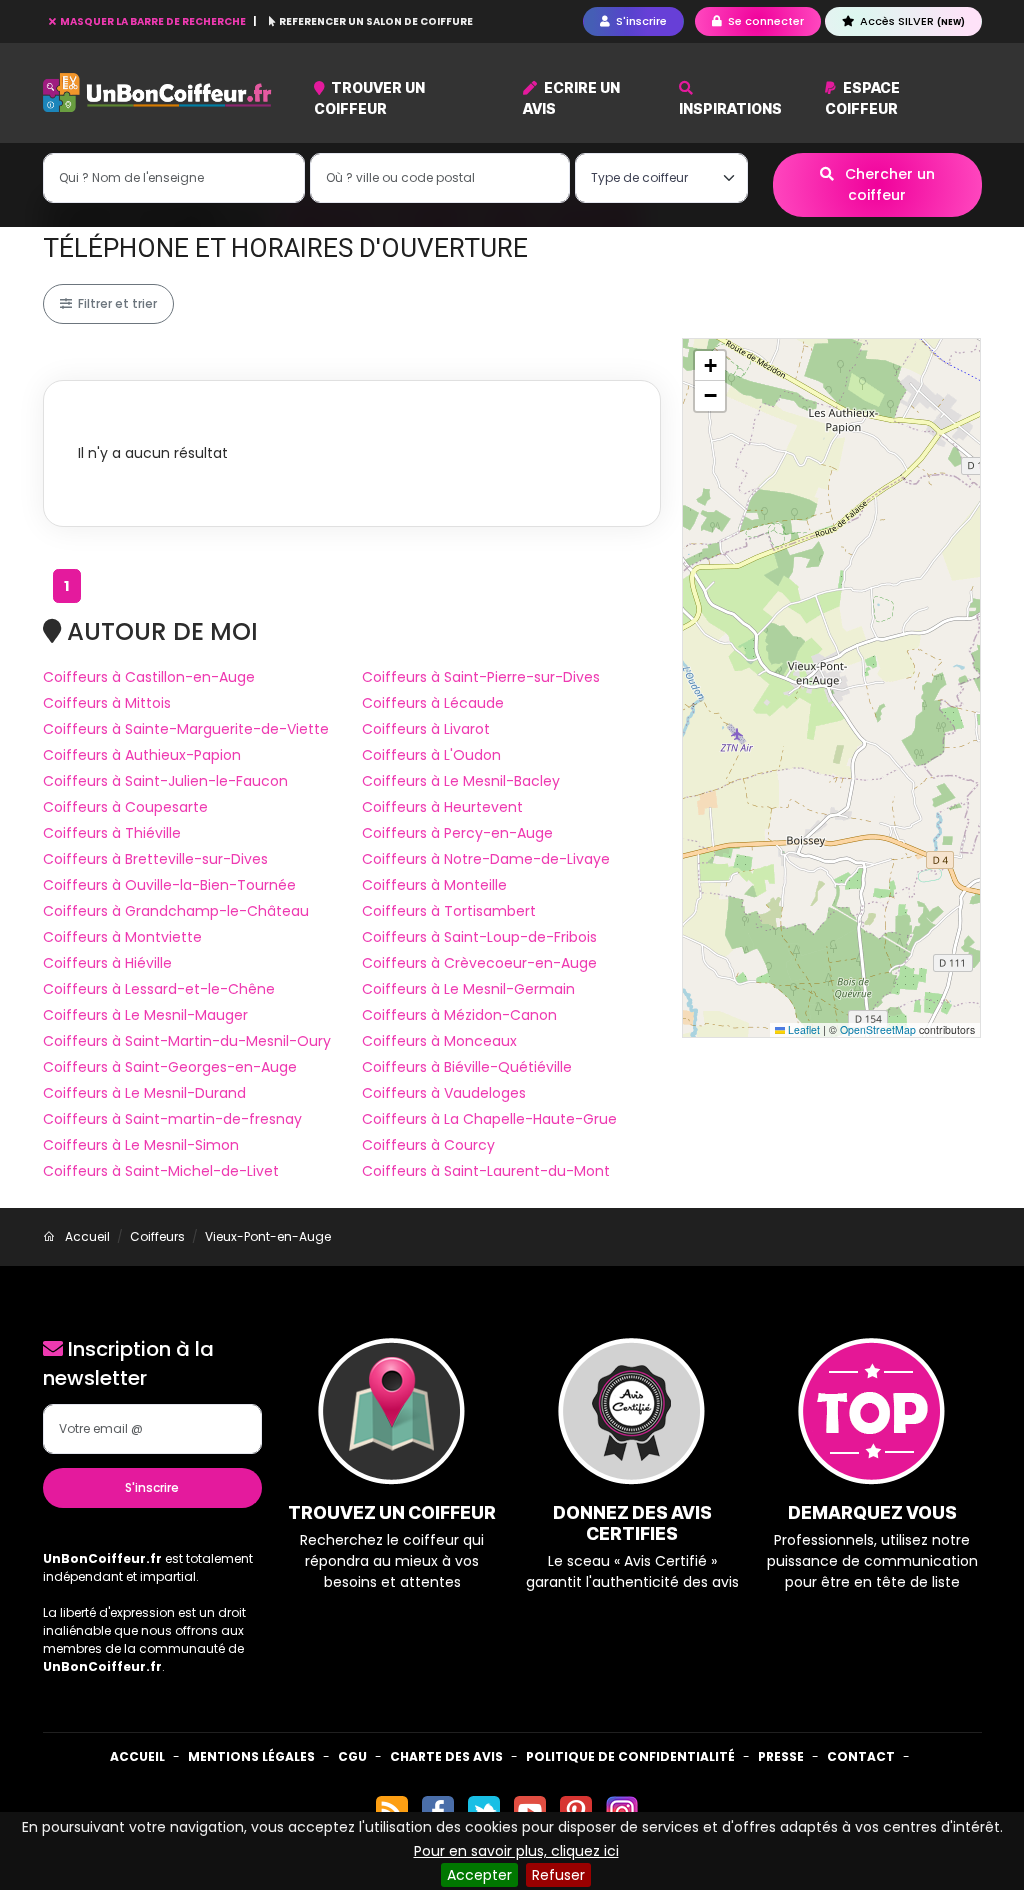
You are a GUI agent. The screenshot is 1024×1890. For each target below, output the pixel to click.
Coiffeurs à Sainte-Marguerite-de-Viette (186, 729)
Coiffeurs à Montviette (122, 937)
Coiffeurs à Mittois (107, 703)
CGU (352, 1756)
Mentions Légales (251, 1756)
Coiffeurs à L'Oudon (431, 755)
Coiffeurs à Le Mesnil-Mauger (145, 1015)
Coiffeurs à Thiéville (112, 833)
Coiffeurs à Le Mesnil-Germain (468, 989)
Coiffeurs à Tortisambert (449, 911)
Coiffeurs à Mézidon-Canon (459, 1015)
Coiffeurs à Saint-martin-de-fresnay (172, 1119)
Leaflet (802, 1029)
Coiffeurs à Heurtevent (442, 807)
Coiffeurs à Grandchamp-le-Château (176, 911)
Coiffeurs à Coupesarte (125, 807)
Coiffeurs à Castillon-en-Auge (149, 677)
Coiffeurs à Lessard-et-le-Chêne (159, 989)
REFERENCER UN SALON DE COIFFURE (375, 21)
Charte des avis (446, 1756)
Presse (781, 1756)
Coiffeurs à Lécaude (433, 703)
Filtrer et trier (116, 303)
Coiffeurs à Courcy (428, 1145)
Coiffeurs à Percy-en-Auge (457, 833)
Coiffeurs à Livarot (426, 729)
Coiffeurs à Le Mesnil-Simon (141, 1145)
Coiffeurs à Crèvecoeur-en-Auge (479, 963)
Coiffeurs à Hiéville (107, 963)
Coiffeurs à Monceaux (439, 1041)
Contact (861, 1756)
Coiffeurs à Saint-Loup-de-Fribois (479, 937)
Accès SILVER (911, 21)
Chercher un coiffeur (888, 184)
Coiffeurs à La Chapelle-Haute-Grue (489, 1119)
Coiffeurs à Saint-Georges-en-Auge (170, 1067)
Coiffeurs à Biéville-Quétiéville (467, 1067)
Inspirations (730, 108)
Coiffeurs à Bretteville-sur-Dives (155, 859)
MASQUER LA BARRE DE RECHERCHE (153, 21)
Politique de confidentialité (630, 1756)
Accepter (479, 1875)
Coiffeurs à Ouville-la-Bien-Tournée (169, 885)
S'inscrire (152, 1487)
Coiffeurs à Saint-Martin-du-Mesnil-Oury (187, 1041)
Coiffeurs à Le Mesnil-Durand (144, 1093)
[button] (710, 366)
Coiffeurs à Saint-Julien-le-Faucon (165, 781)
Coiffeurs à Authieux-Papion (142, 755)
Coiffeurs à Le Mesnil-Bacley (461, 781)
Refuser (558, 1875)
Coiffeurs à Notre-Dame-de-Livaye (486, 859)
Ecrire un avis (571, 98)
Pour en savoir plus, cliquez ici (516, 1851)
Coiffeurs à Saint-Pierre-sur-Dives (481, 677)
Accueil (137, 1756)
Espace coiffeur (862, 98)
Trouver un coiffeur (370, 98)
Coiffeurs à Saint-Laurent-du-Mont (486, 1171)
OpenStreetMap (878, 1029)
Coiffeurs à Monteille (434, 885)
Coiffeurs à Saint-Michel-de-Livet (161, 1171)
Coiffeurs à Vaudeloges (444, 1093)
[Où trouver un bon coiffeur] (158, 92)
